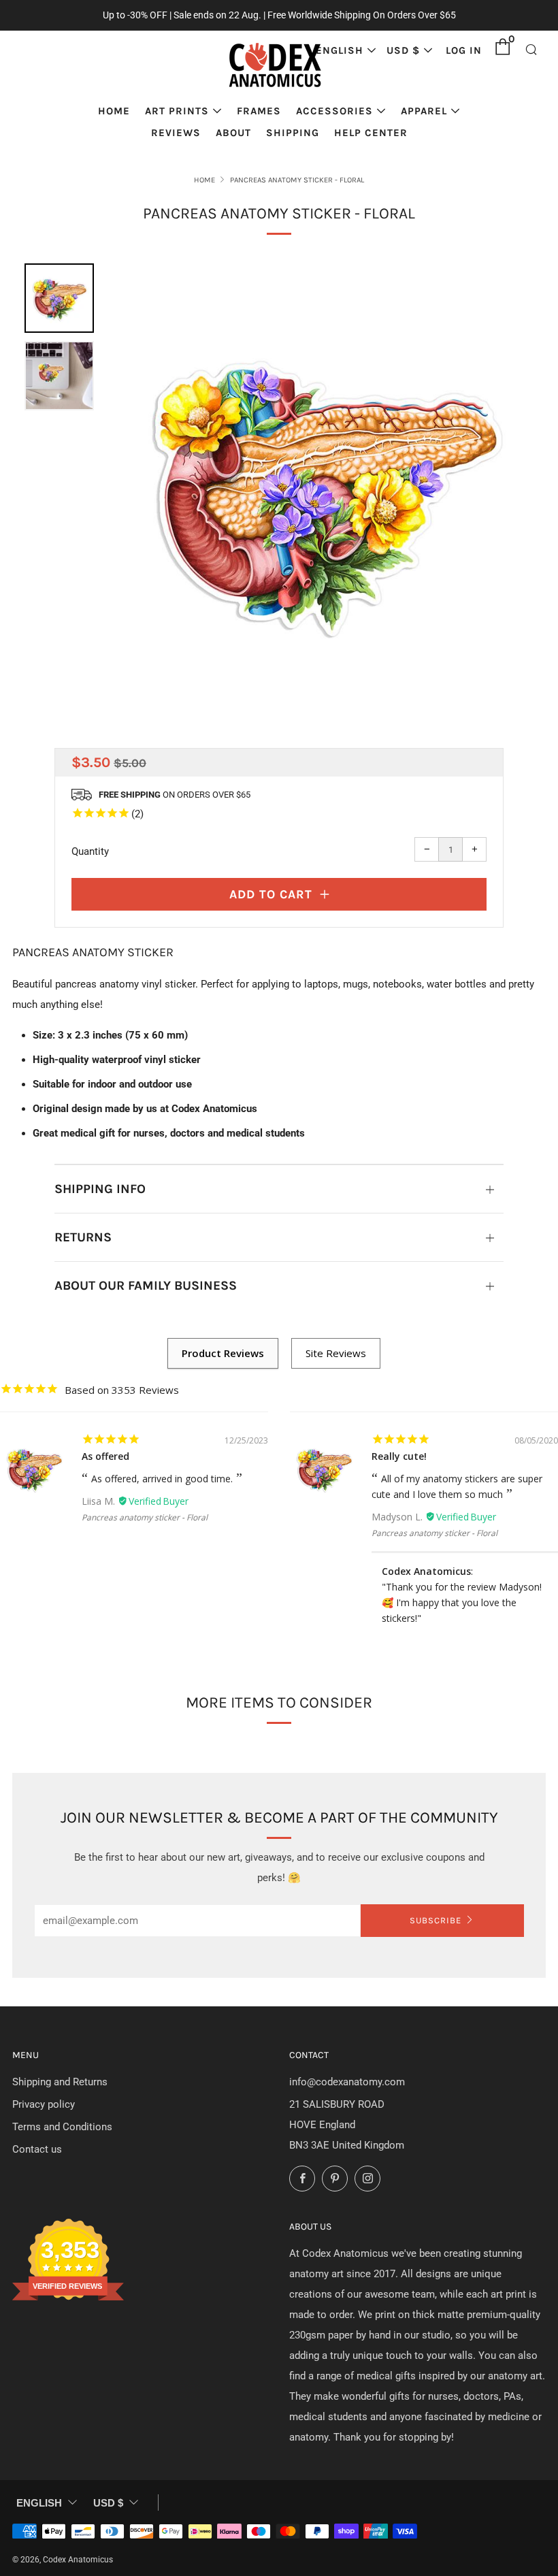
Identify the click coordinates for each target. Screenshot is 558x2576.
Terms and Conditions (62, 2127)
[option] (323, 489)
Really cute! (399, 1456)
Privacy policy (44, 2104)
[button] (59, 298)
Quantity (90, 851)
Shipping (293, 133)
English (340, 50)
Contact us (37, 2149)
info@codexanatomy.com (347, 2082)
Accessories (334, 111)
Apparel (424, 111)
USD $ (403, 50)
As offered (105, 1456)
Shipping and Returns (60, 2082)
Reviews (176, 133)
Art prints (177, 111)
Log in (464, 50)
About (233, 133)
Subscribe (436, 1920)
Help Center (371, 133)
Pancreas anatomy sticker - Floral (145, 1517)
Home (114, 111)
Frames (259, 111)
